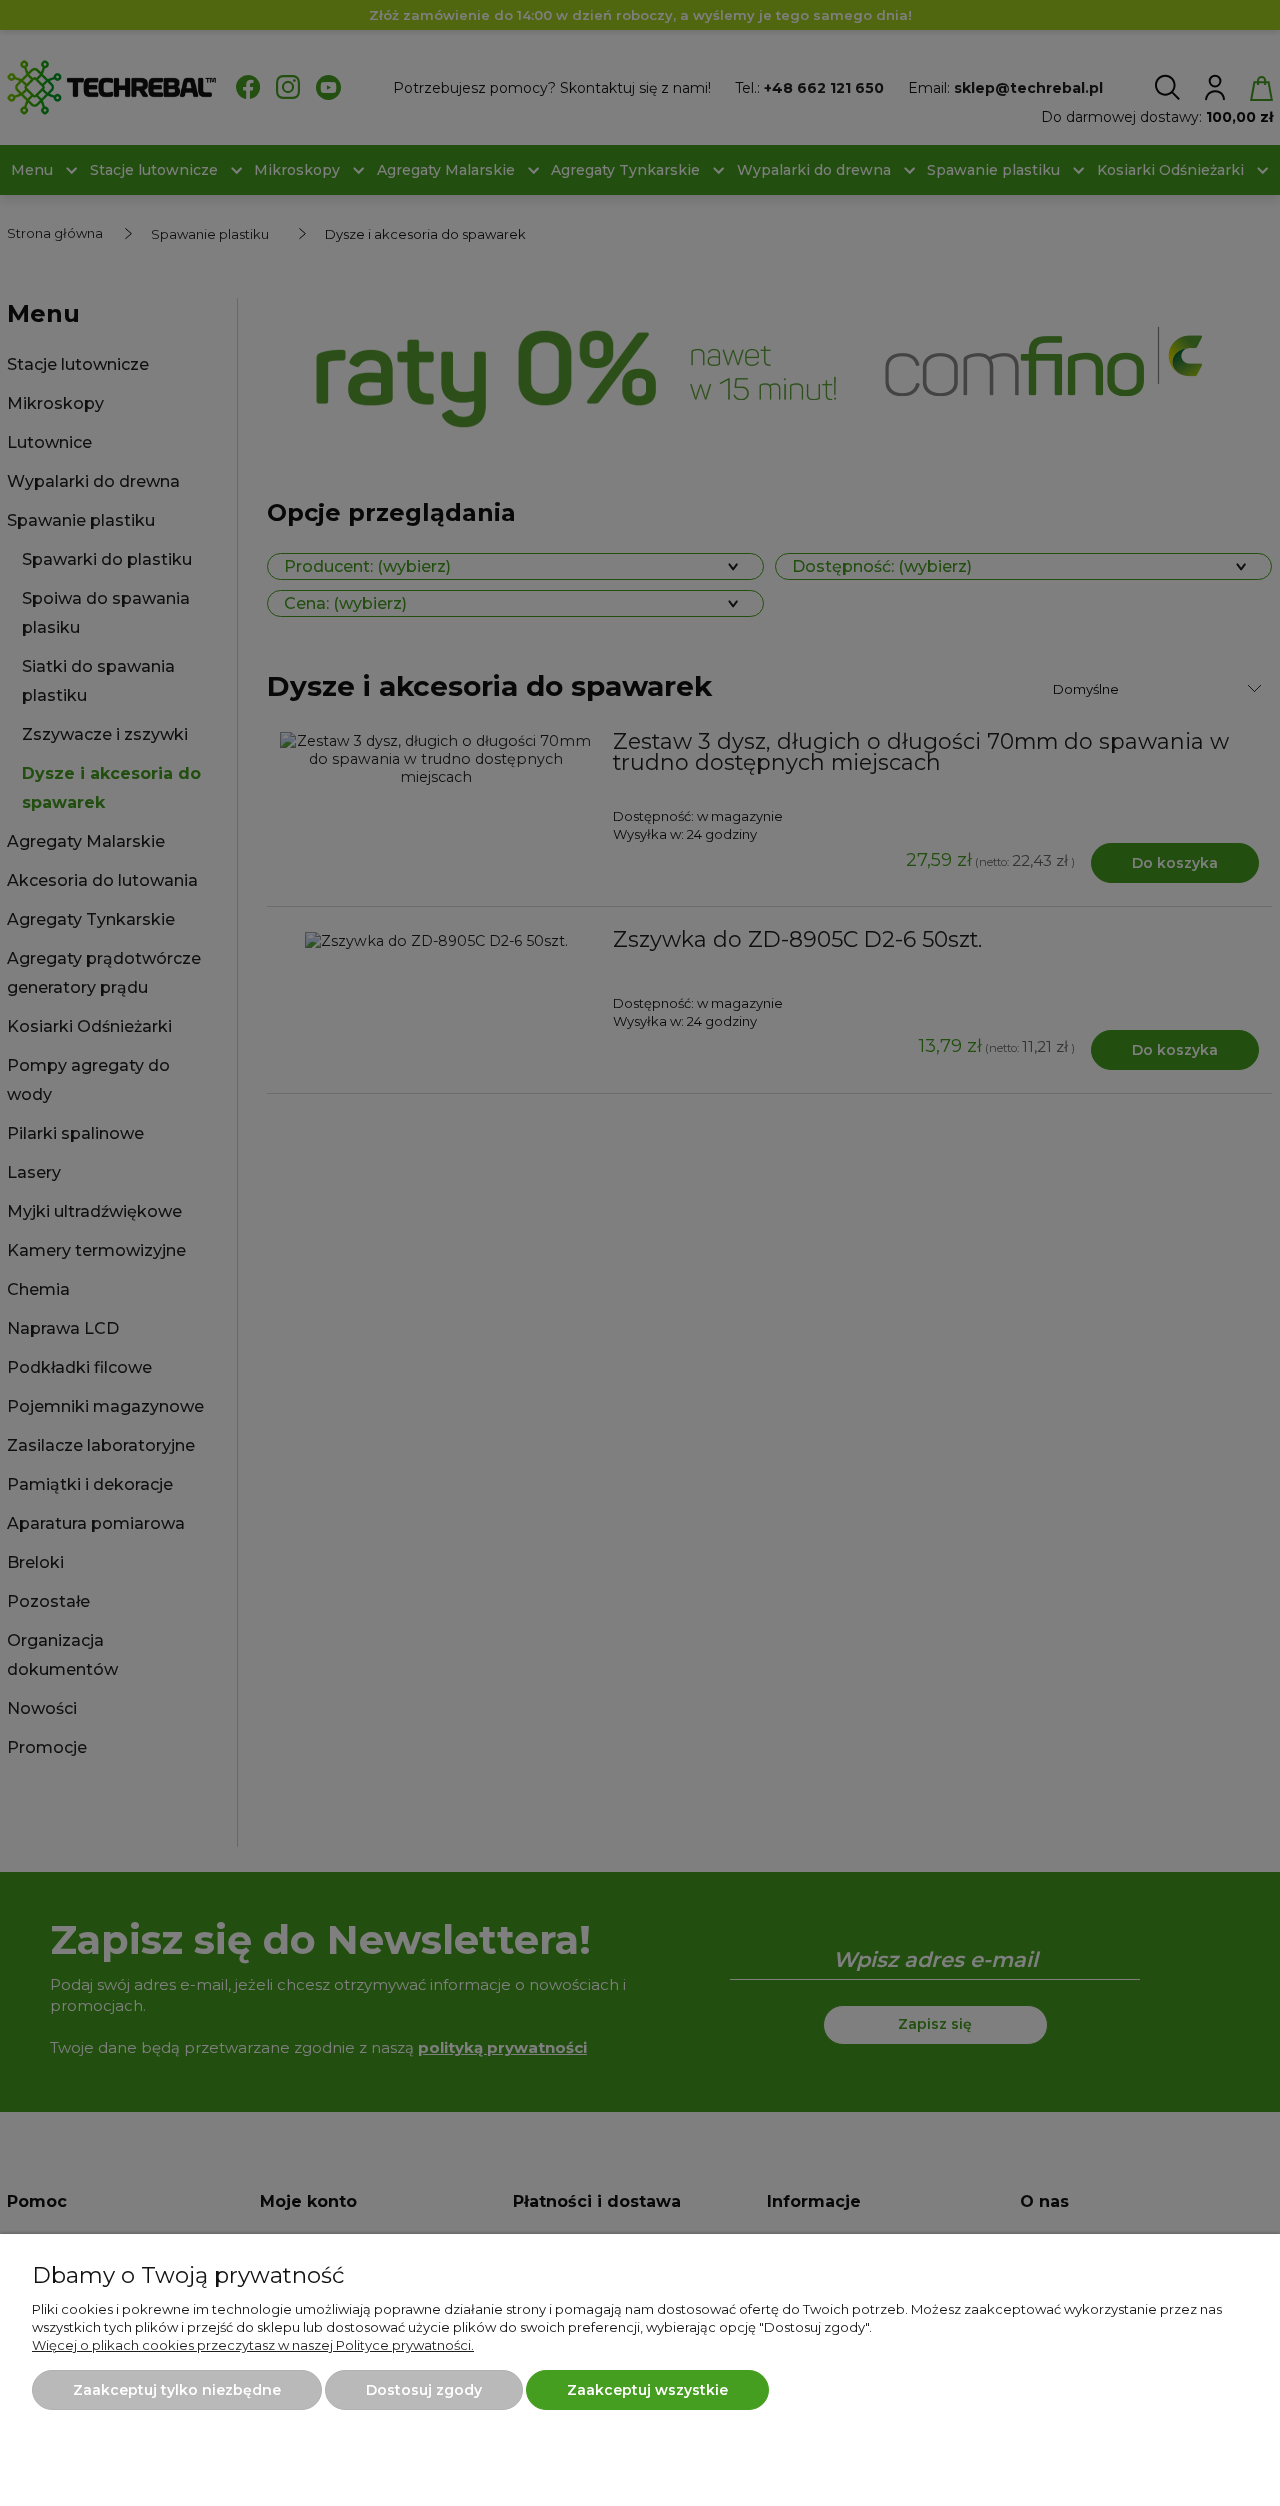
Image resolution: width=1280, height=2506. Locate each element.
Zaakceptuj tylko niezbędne (177, 2390)
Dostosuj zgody (424, 2390)
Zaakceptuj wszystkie (647, 2390)
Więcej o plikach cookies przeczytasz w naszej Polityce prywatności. (253, 2345)
